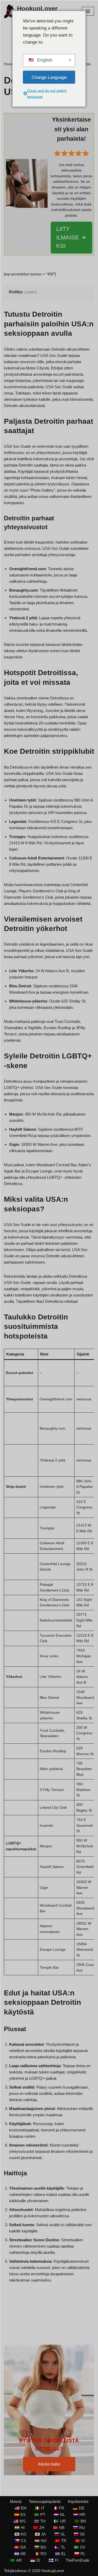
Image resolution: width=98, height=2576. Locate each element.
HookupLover (53, 2571)
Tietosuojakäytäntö (45, 2501)
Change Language (49, 77)
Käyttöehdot (78, 2501)
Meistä (16, 2501)
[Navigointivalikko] (88, 11)
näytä (31, 292)
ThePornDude (77, 2560)
